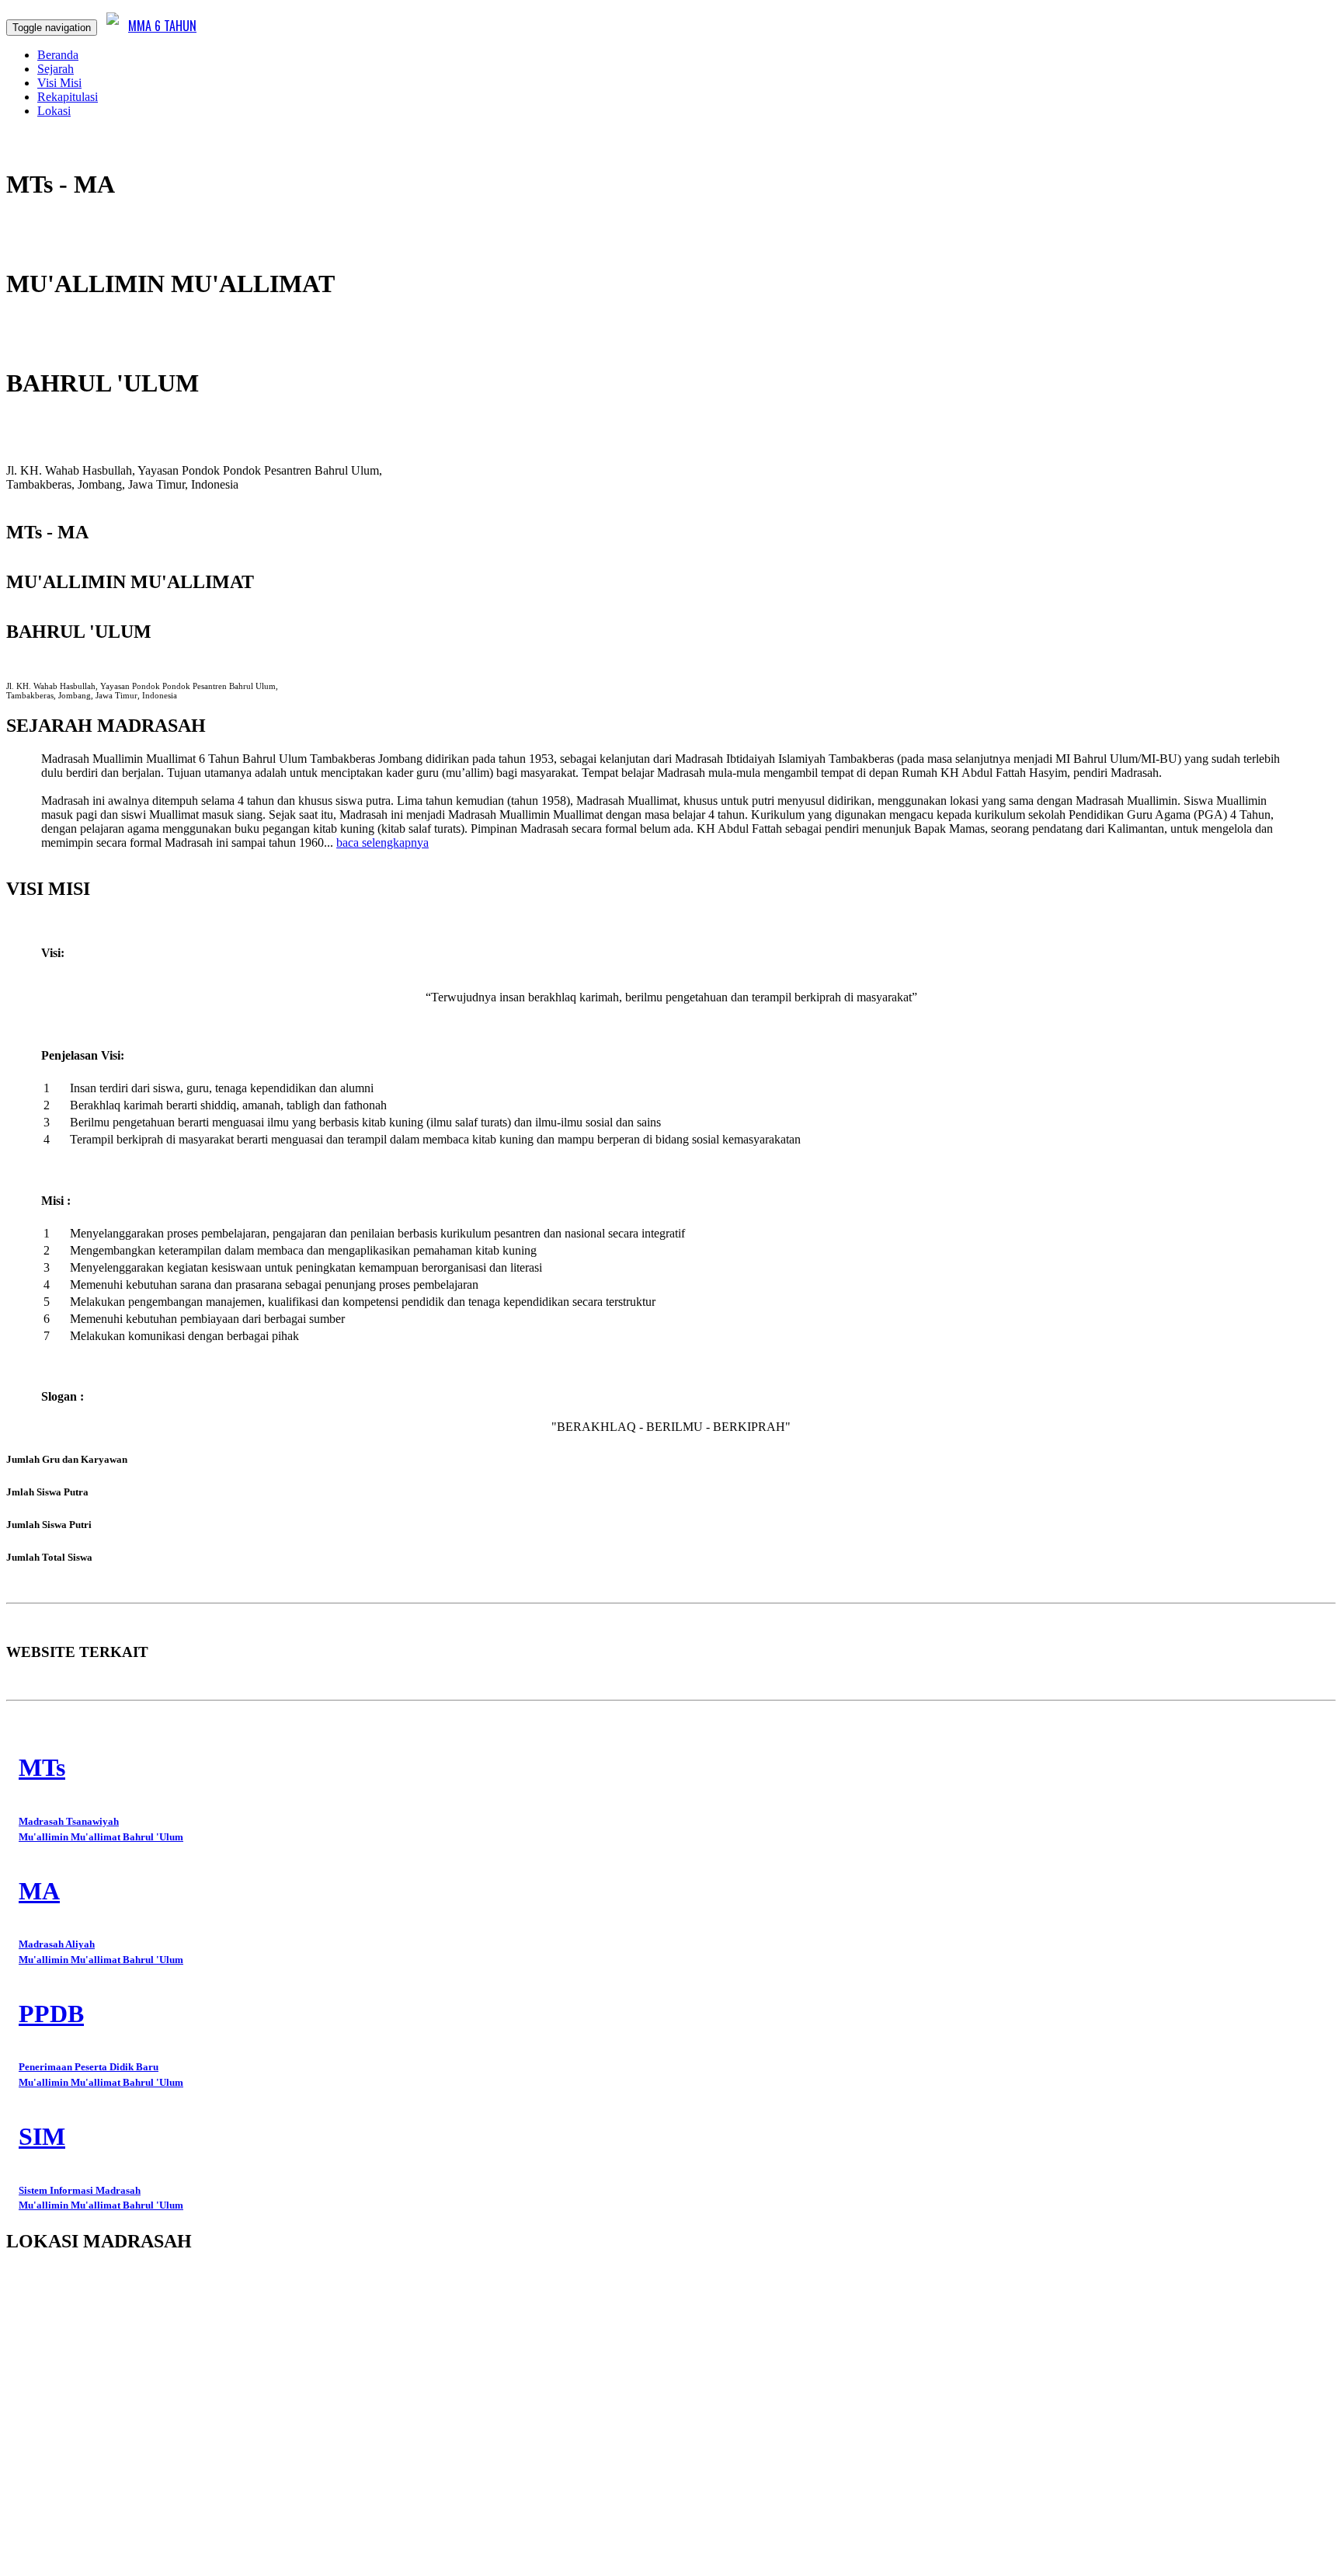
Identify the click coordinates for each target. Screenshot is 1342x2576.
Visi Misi (59, 83)
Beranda (58, 55)
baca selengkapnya (382, 842)
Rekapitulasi (68, 97)
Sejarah (56, 69)
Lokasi (54, 111)
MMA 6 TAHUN (162, 26)
